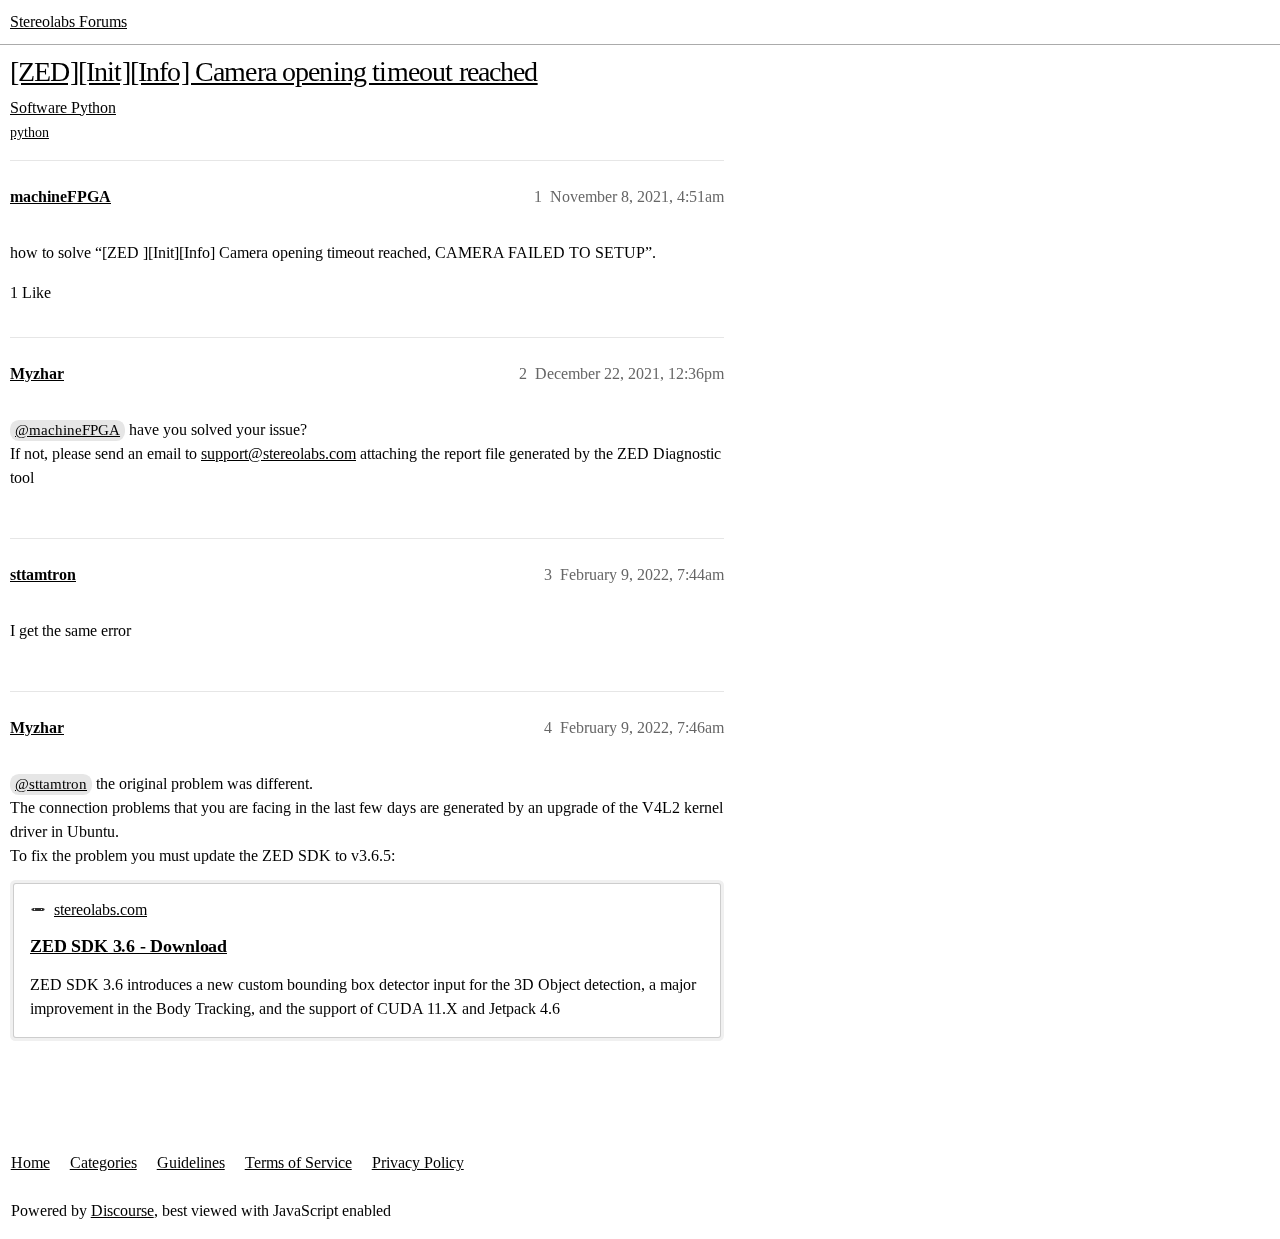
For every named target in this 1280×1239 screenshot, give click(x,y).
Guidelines (191, 1162)
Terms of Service (298, 1162)
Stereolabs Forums (68, 21)
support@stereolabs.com (278, 453)
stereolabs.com (100, 909)
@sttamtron (51, 784)
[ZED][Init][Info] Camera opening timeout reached (274, 71)
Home (30, 1162)
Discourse (122, 1210)
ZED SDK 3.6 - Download (128, 946)
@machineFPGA (67, 430)
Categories (103, 1162)
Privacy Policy (418, 1162)
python (29, 132)
